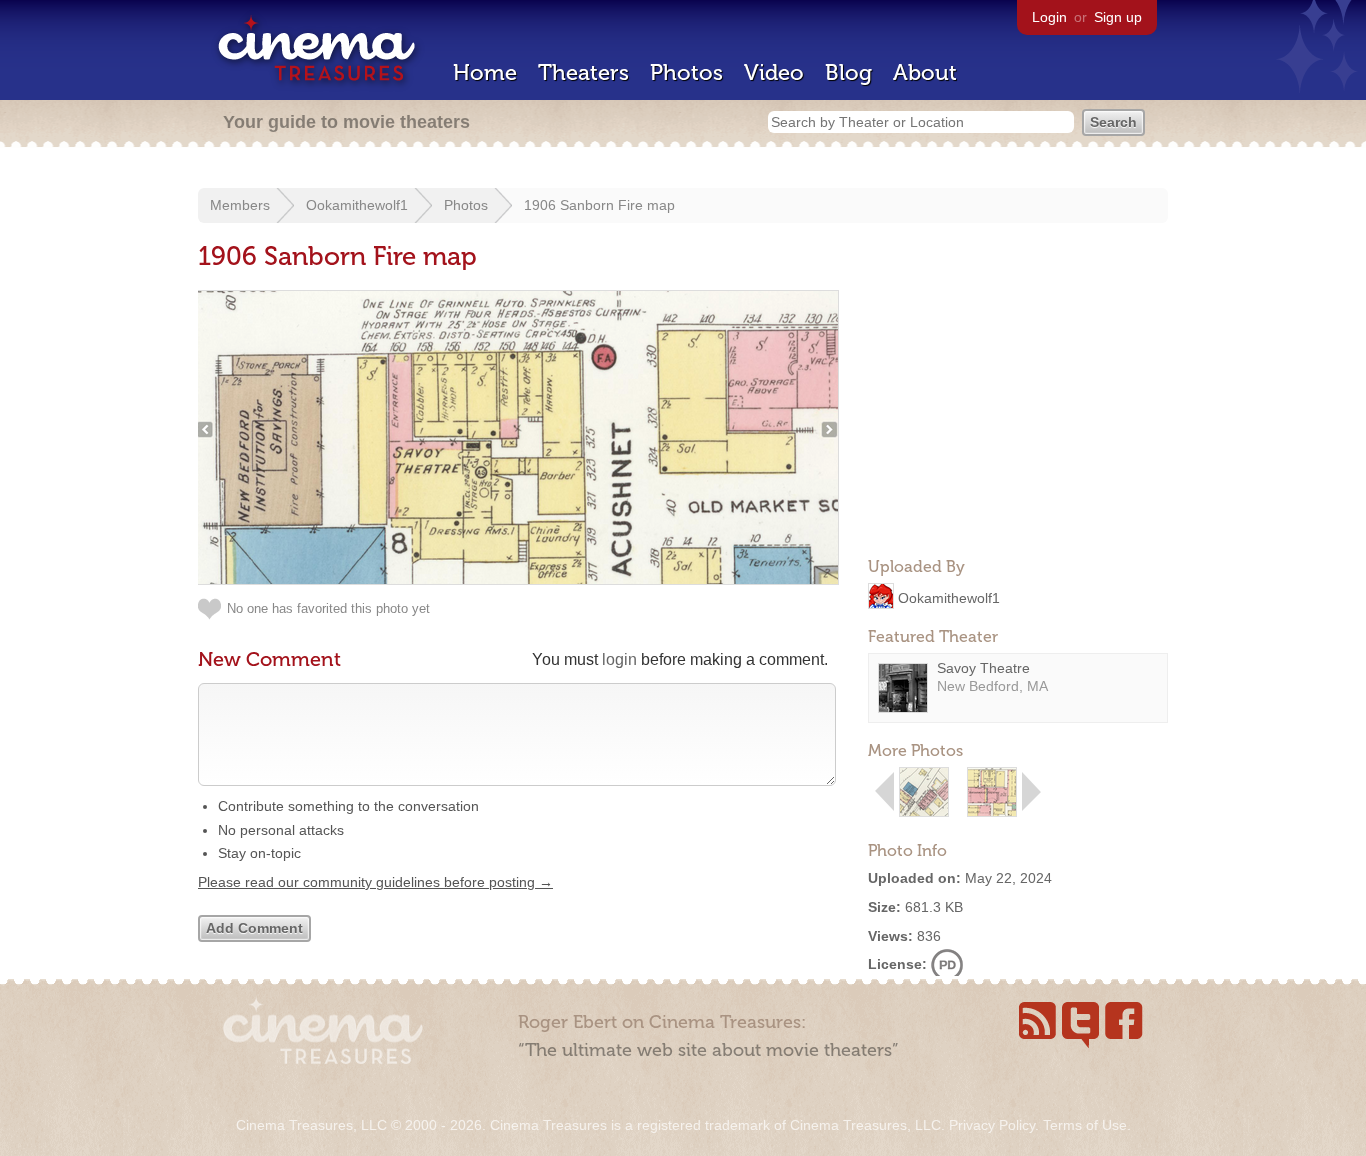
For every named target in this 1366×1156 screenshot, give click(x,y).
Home (485, 72)
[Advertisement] (1018, 416)
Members (240, 205)
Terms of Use (1085, 1125)
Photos (686, 72)
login (619, 659)
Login (1049, 17)
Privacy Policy (992, 1125)
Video (774, 72)
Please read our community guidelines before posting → (375, 882)
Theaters (583, 72)
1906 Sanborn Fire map (599, 205)
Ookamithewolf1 (357, 205)
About (925, 72)
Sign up (1118, 17)
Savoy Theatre (983, 668)
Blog (848, 72)
